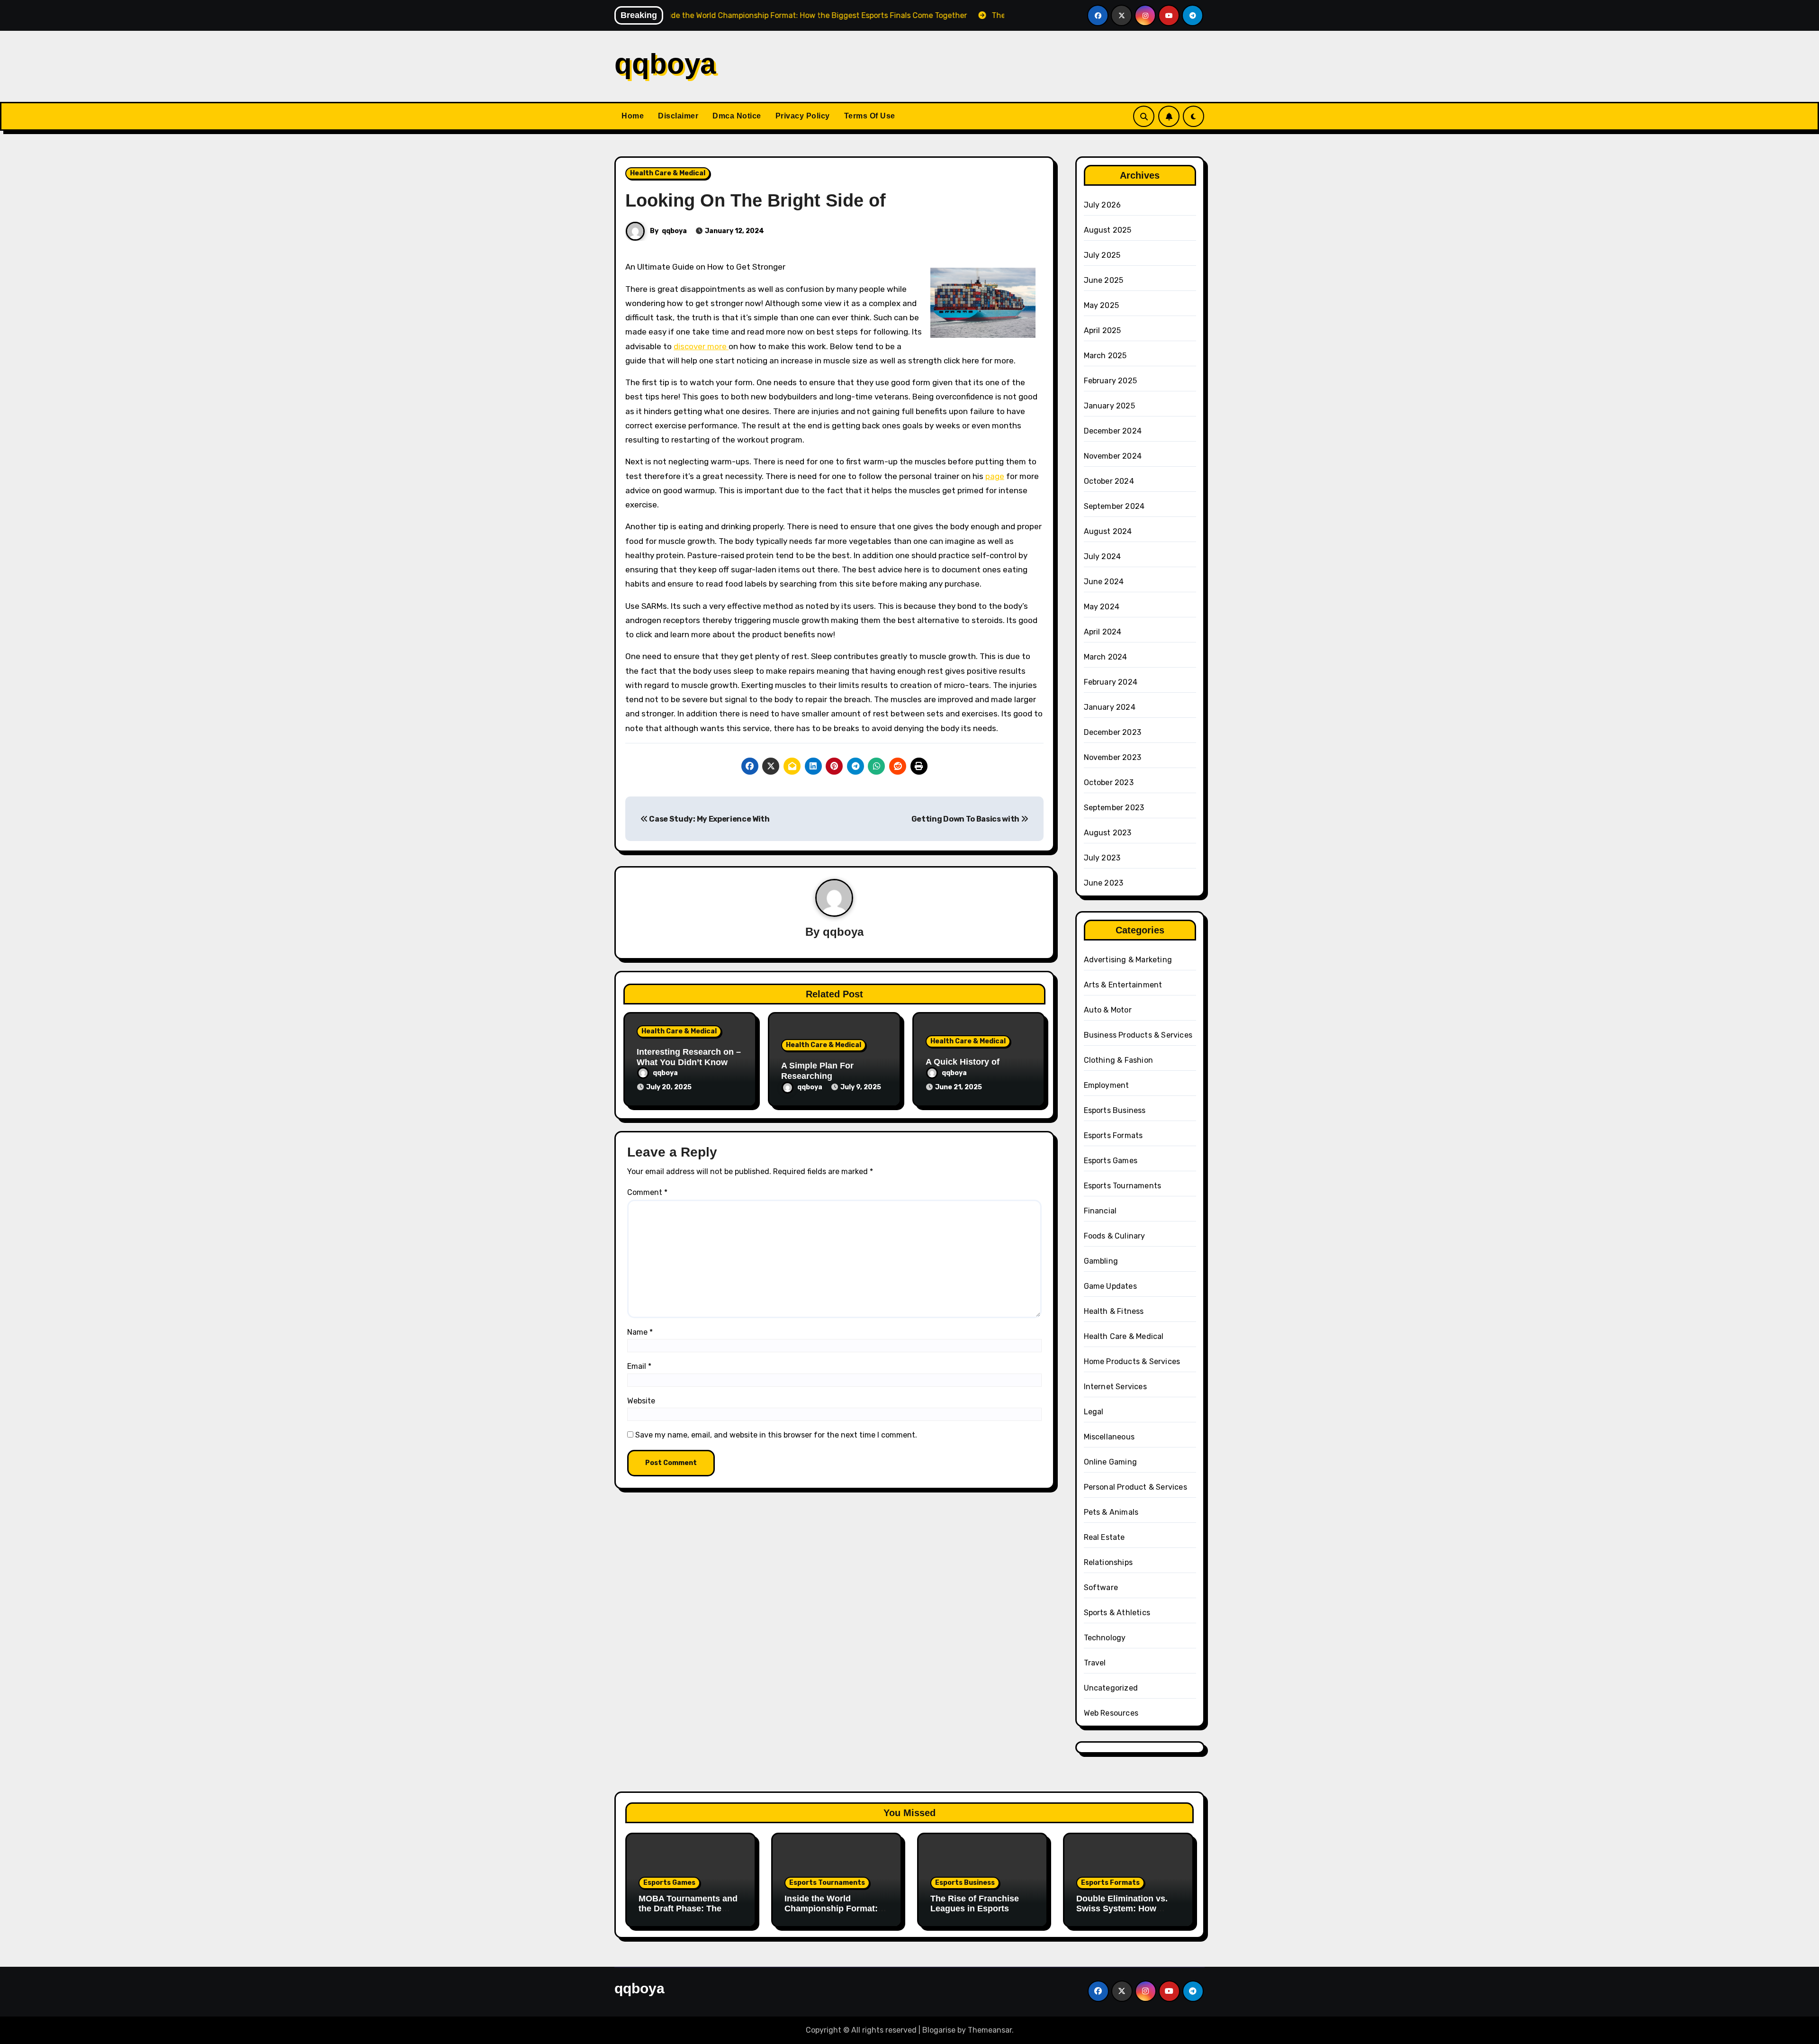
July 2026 (1103, 205)
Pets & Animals (1111, 1512)
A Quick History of (963, 1062)
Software (1101, 1587)
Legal (1094, 1412)
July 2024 (1103, 556)
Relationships (1108, 1562)
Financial (1100, 1211)
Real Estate (1104, 1537)
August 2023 (1108, 833)
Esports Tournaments (1123, 1186)
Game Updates (1110, 1286)
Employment (1107, 1085)
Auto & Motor (1108, 1010)
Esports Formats (1113, 1135)
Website (641, 1401)
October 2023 (1109, 782)
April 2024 (1103, 632)
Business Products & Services (1138, 1035)
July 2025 (1102, 255)
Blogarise (939, 2030)
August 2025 (1108, 230)
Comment (647, 1192)
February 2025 (1111, 381)
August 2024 (1108, 531)
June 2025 (1104, 280)
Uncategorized (1111, 1688)
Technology (1105, 1638)
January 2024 (1110, 707)
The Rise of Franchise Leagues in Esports (975, 1904)
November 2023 (1113, 757)
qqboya (665, 64)
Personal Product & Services (1135, 1487)
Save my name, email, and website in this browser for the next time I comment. (776, 1435)
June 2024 (1104, 582)
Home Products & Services (1132, 1361)
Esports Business (1115, 1110)
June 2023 (1104, 883)
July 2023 (1102, 858)
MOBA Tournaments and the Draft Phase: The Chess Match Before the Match (688, 1914)
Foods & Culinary (1115, 1236)
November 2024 (1113, 456)
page (995, 476)
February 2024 (1111, 682)
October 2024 (1109, 481)
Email (639, 1366)
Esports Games (1111, 1161)
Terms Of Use (870, 116)
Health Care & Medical (668, 173)
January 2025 (1109, 406)
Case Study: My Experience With (709, 819)
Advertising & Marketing (1128, 960)
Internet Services (1115, 1387)
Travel (1095, 1663)
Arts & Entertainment (1123, 985)
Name (640, 1332)
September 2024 (1114, 506)
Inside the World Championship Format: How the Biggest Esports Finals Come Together (835, 1914)
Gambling (1101, 1261)
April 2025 (1103, 330)
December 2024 (1113, 431)
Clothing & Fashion (1119, 1060)
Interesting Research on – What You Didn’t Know (689, 1057)
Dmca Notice (737, 116)
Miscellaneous (1109, 1437)
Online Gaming (1111, 1462)
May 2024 (1102, 607)
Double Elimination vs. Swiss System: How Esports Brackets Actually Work (1122, 1914)
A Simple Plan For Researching (817, 1071)
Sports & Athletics (1117, 1613)
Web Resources (1111, 1713)
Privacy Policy (803, 116)
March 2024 (1106, 657)
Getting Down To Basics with (966, 819)
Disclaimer (678, 116)
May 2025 (1102, 305)
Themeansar (990, 2030)
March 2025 (1105, 356)
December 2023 (1113, 732)
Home (633, 116)
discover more (701, 346)
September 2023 (1114, 808)
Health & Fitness (1114, 1311)
